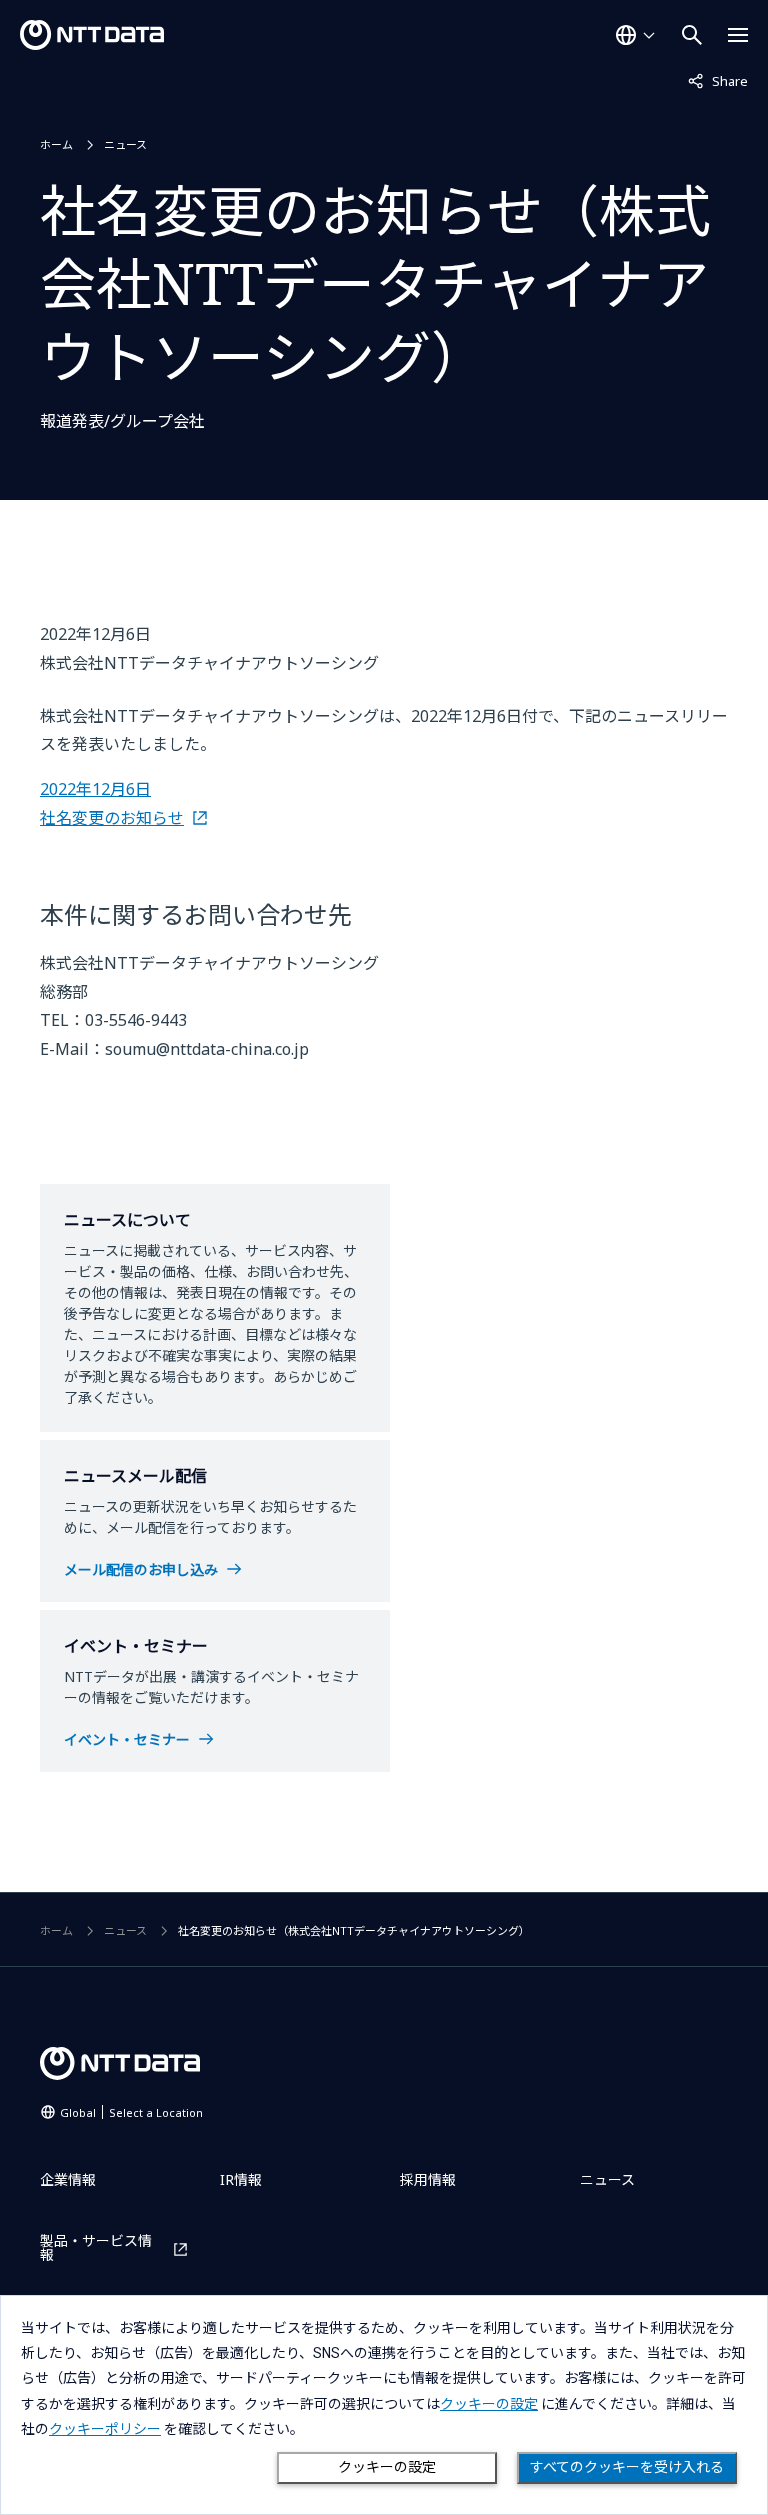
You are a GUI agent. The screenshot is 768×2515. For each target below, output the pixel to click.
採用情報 (428, 2179)
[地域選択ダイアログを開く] (635, 35)
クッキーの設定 (387, 2467)
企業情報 (68, 2179)
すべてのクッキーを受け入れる (627, 2467)
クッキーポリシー (105, 2429)
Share (718, 80)
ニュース (125, 144)
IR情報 (241, 2179)
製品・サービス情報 (96, 2248)
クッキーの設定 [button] (489, 2404)
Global (131, 2112)
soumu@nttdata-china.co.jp (207, 1049)
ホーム (56, 144)
